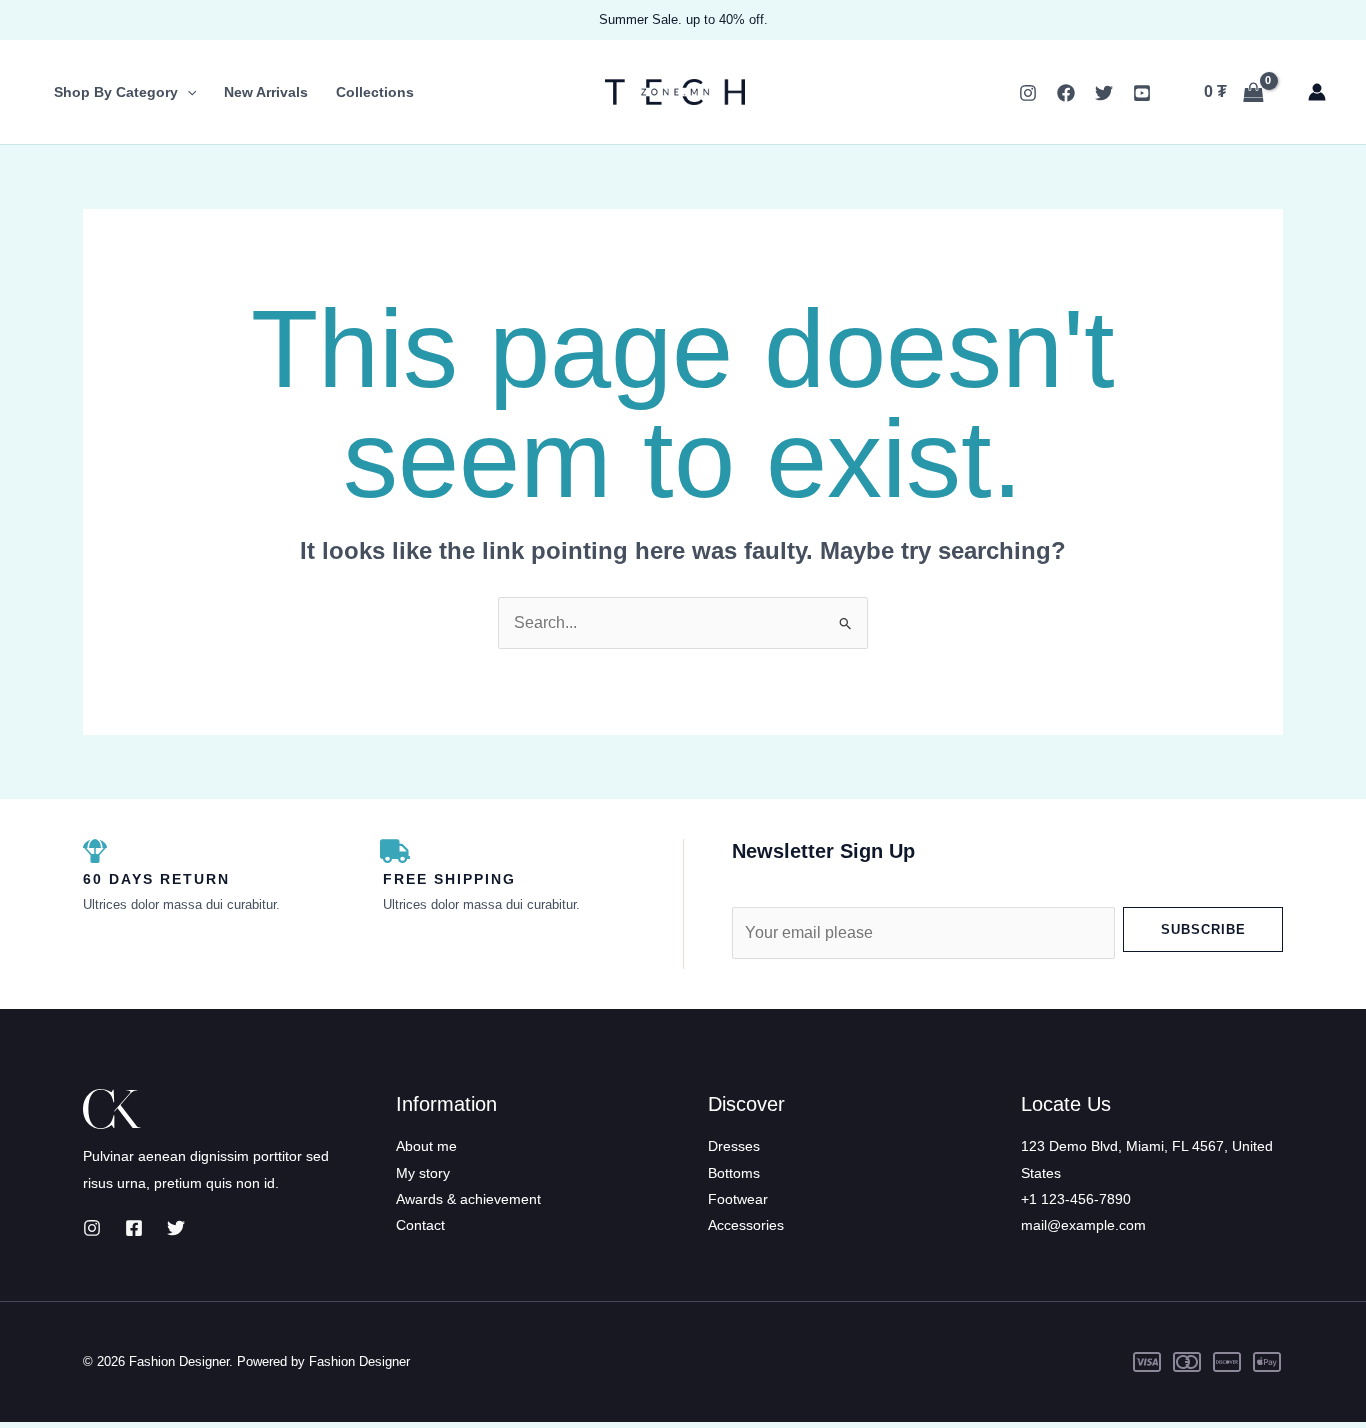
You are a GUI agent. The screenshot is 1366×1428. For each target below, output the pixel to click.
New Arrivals (266, 92)
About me (426, 1146)
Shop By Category (116, 92)
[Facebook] (1066, 93)
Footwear (738, 1199)
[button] (187, 92)
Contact (420, 1225)
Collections (375, 92)
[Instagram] (1028, 93)
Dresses (734, 1146)
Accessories (746, 1225)
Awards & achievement (468, 1199)
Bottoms (734, 1173)
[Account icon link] (1317, 92)
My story (423, 1173)
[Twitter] (1104, 93)
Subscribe (1203, 929)
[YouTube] (1142, 93)
